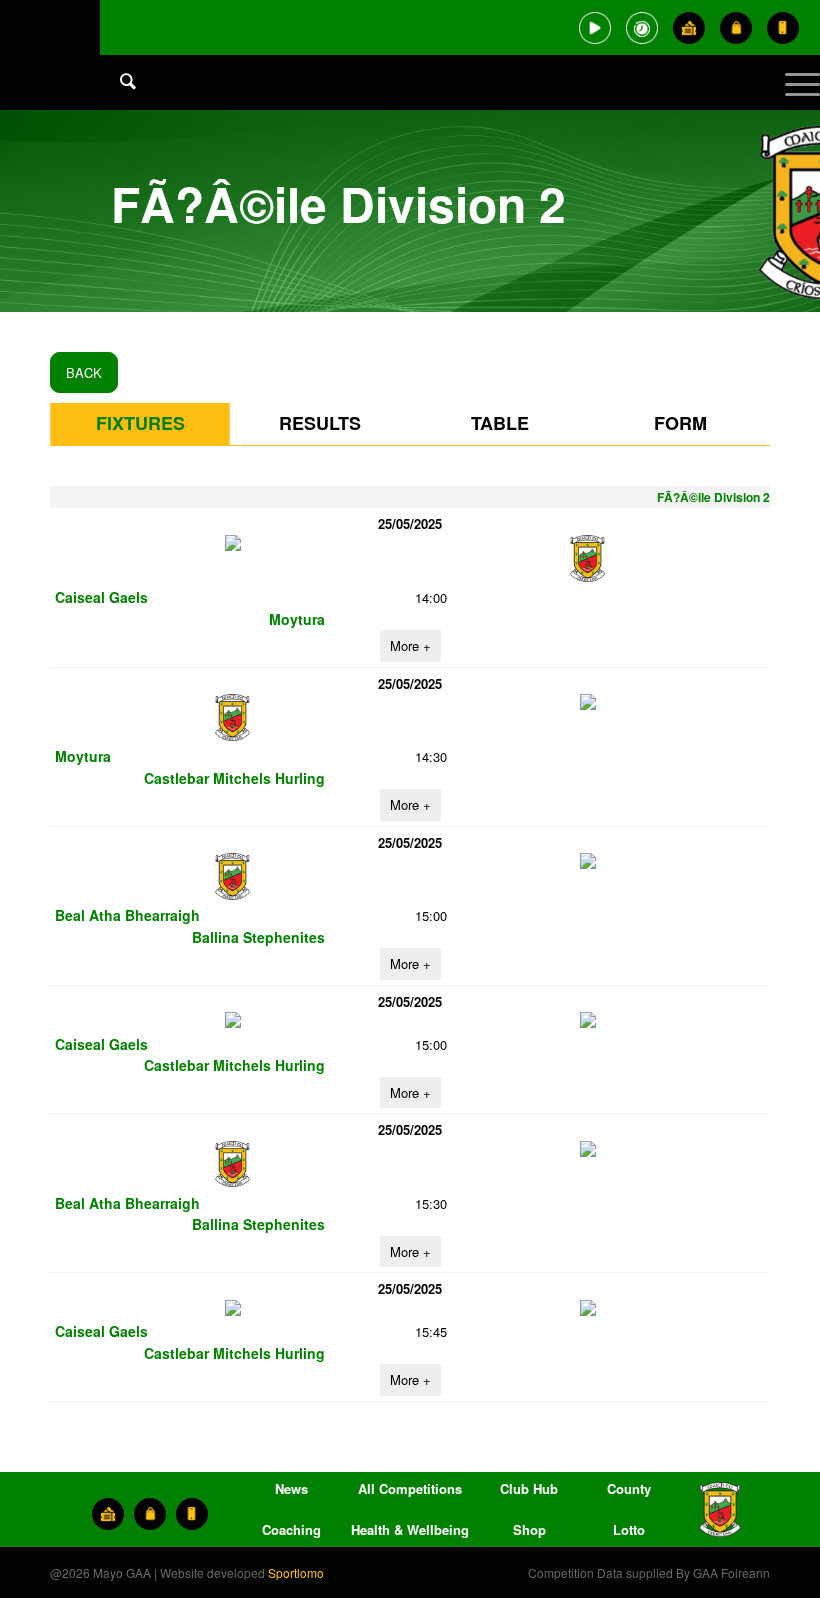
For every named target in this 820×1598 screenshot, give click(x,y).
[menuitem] (118, 100)
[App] (783, 28)
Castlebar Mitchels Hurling (234, 778)
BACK (84, 372)
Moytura (297, 619)
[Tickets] (689, 28)
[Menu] (792, 100)
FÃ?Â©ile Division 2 (713, 497)
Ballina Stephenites (258, 937)
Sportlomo (296, 1572)
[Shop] (736, 28)
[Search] (118, 80)
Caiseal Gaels (101, 597)
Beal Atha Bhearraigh (127, 915)
